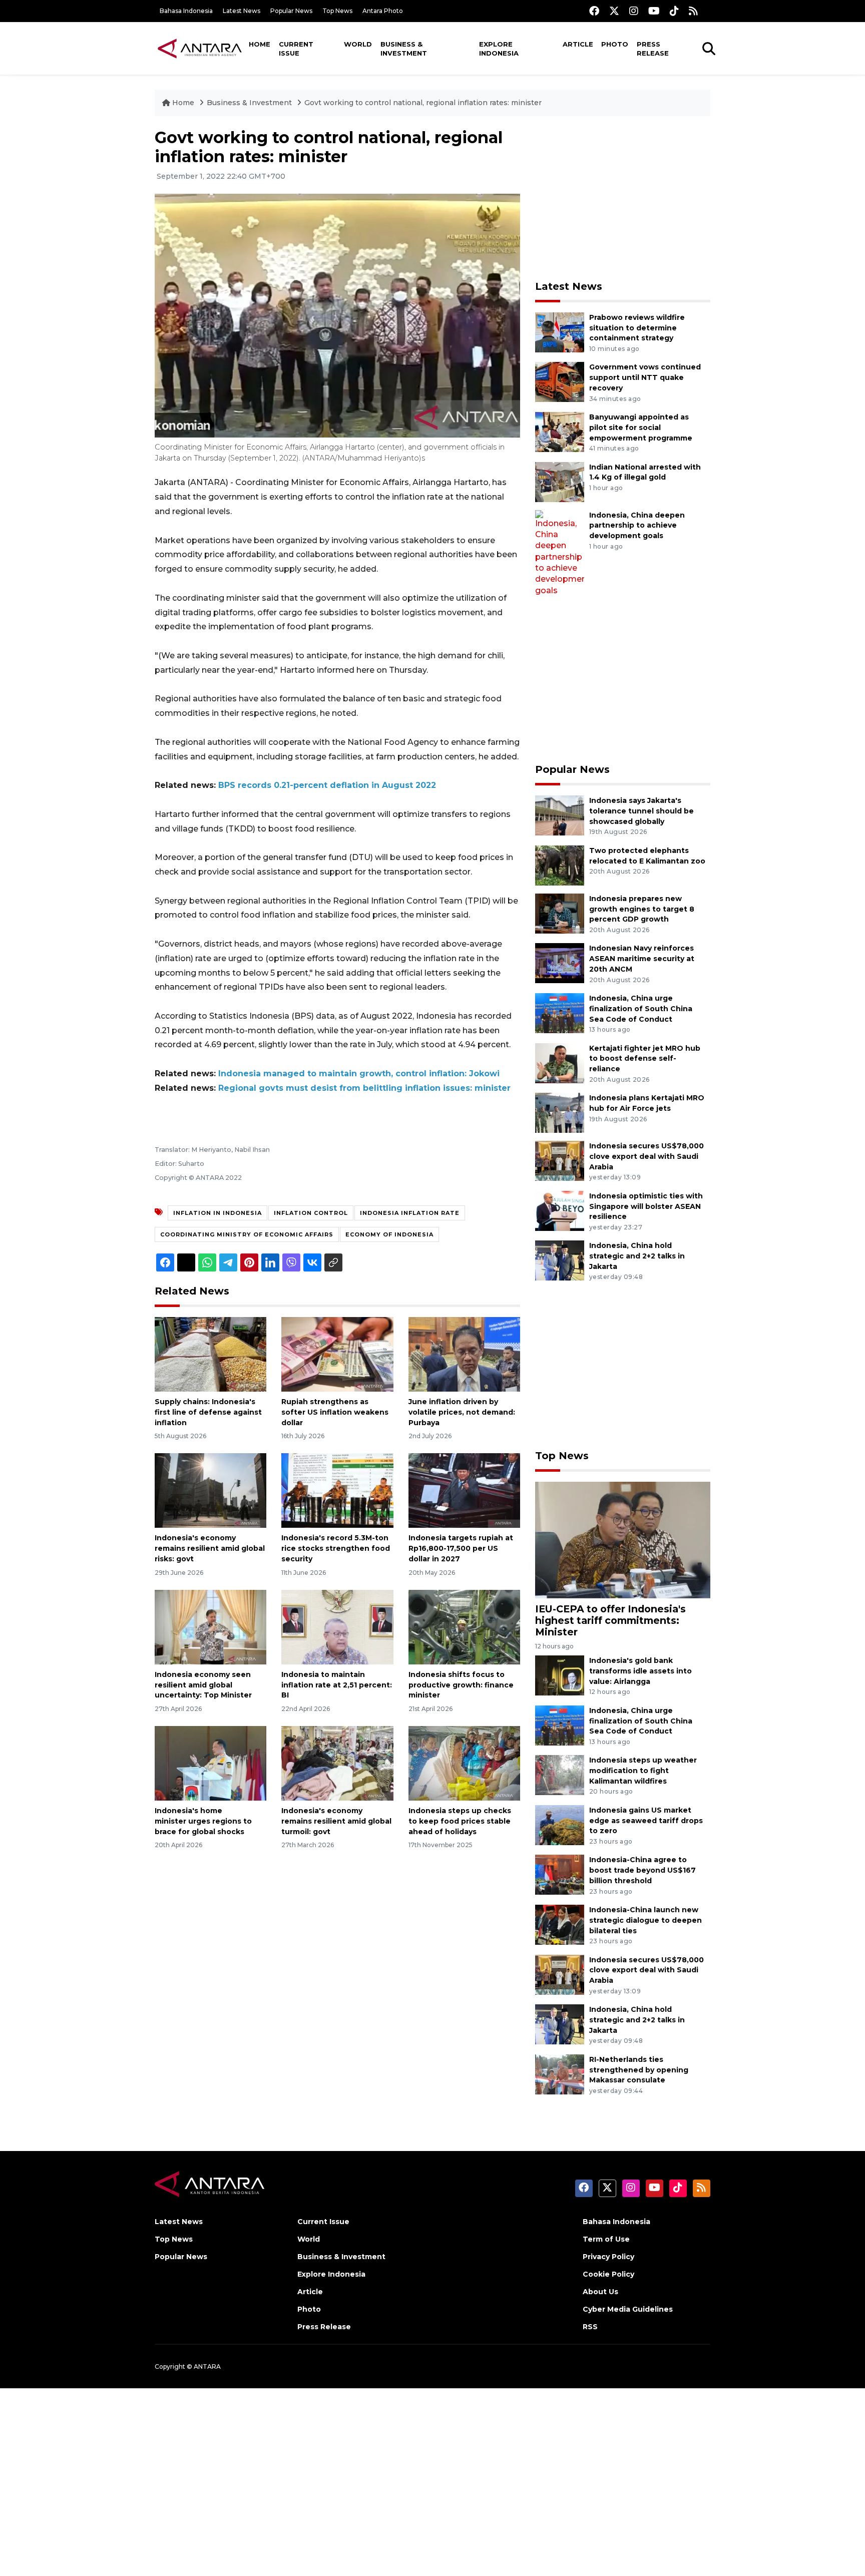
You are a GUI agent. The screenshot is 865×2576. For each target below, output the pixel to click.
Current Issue (296, 49)
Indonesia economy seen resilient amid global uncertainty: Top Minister (203, 1685)
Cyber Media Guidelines (628, 2309)
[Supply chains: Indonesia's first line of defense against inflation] (210, 1354)
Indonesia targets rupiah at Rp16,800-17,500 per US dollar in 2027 (461, 1548)
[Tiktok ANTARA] (674, 11)
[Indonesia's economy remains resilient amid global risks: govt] (210, 1490)
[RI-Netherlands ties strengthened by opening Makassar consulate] (560, 2074)
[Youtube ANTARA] (654, 11)
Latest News (242, 11)
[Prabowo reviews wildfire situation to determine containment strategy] (560, 332)
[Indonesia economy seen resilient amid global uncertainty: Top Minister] (210, 1627)
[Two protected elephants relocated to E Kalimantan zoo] (560, 865)
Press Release (653, 49)
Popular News (291, 11)
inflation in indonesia (218, 1213)
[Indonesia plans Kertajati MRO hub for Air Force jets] (560, 1112)
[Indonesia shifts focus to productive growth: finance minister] (464, 1627)
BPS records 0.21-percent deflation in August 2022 (327, 785)
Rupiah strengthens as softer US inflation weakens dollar (335, 1412)
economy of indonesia (389, 1234)
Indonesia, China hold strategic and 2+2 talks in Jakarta (637, 1256)
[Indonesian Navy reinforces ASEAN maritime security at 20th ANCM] (560, 963)
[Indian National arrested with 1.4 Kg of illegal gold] (560, 481)
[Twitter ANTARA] (614, 11)
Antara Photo (383, 11)
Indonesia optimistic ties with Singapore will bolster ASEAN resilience (646, 1206)
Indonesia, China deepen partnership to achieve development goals (637, 526)
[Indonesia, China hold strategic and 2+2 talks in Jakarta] (560, 1260)
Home (260, 44)
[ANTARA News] (200, 48)
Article (578, 44)
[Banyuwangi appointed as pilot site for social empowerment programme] (560, 431)
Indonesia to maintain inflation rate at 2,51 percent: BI (337, 1685)
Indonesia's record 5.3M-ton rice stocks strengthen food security (336, 1548)
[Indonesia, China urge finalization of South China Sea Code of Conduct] (560, 1012)
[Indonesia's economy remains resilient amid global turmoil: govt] (337, 1763)
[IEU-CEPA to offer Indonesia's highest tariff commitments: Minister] (623, 1540)
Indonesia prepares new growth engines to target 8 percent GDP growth (642, 909)
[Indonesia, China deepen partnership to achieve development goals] (560, 552)
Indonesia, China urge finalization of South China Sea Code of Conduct (641, 1009)
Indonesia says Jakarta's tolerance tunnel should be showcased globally (641, 811)
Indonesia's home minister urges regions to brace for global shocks (203, 1821)
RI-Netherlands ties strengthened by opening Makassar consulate (639, 2070)
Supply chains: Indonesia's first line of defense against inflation (208, 1412)
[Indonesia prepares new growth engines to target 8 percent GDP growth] (560, 913)
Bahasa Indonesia (186, 11)
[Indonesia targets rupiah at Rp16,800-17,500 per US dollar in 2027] (464, 1490)
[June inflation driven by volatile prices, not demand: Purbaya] (464, 1354)
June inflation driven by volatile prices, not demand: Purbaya (462, 1412)
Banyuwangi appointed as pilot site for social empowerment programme (641, 427)
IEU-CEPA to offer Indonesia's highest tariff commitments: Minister (610, 1620)
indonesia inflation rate (410, 1213)
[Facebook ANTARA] (594, 11)
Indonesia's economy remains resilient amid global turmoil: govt (336, 1821)
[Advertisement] (623, 198)
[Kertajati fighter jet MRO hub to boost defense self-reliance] (560, 1062)
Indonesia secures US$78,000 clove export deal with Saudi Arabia (646, 1156)
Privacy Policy (608, 2257)
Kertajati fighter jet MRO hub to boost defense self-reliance (645, 1059)
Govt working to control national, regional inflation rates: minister (423, 103)
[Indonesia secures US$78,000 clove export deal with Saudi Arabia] (560, 1160)
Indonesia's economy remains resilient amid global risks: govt (210, 1548)
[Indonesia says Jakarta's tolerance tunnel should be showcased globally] (560, 815)
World (358, 44)
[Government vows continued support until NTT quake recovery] (560, 382)
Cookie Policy (608, 2274)
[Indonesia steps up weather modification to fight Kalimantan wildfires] (560, 1775)
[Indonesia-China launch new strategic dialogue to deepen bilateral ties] (560, 1924)
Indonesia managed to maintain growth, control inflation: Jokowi (359, 1074)
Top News (337, 11)
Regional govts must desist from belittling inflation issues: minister (364, 1088)
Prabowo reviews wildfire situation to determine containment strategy (637, 328)
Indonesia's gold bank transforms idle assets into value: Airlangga (640, 1671)
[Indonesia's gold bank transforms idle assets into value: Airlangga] (560, 1675)
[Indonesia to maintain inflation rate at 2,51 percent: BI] (337, 1627)
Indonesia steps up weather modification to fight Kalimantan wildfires (643, 1771)
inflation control (311, 1213)
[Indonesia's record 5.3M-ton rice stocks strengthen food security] (337, 1490)
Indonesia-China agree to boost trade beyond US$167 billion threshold (642, 1870)
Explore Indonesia (499, 49)
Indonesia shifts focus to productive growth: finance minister (461, 1685)
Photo (615, 44)
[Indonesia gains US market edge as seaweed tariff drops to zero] (560, 1824)
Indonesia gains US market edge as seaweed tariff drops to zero (646, 1821)
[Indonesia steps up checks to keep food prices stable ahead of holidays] (464, 1763)
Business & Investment (404, 49)
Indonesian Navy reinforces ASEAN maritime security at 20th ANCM (642, 959)
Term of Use (606, 2239)
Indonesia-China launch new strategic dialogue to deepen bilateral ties (645, 1920)
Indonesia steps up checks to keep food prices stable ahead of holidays (460, 1821)
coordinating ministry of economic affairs (247, 1234)
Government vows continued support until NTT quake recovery (645, 377)
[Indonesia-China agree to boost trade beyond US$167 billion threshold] (560, 1874)
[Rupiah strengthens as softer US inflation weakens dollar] (337, 1354)
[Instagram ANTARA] (634, 11)
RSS (590, 2327)
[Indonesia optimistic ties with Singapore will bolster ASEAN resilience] (560, 1210)
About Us (600, 2292)
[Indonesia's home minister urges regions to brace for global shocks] (210, 1763)
